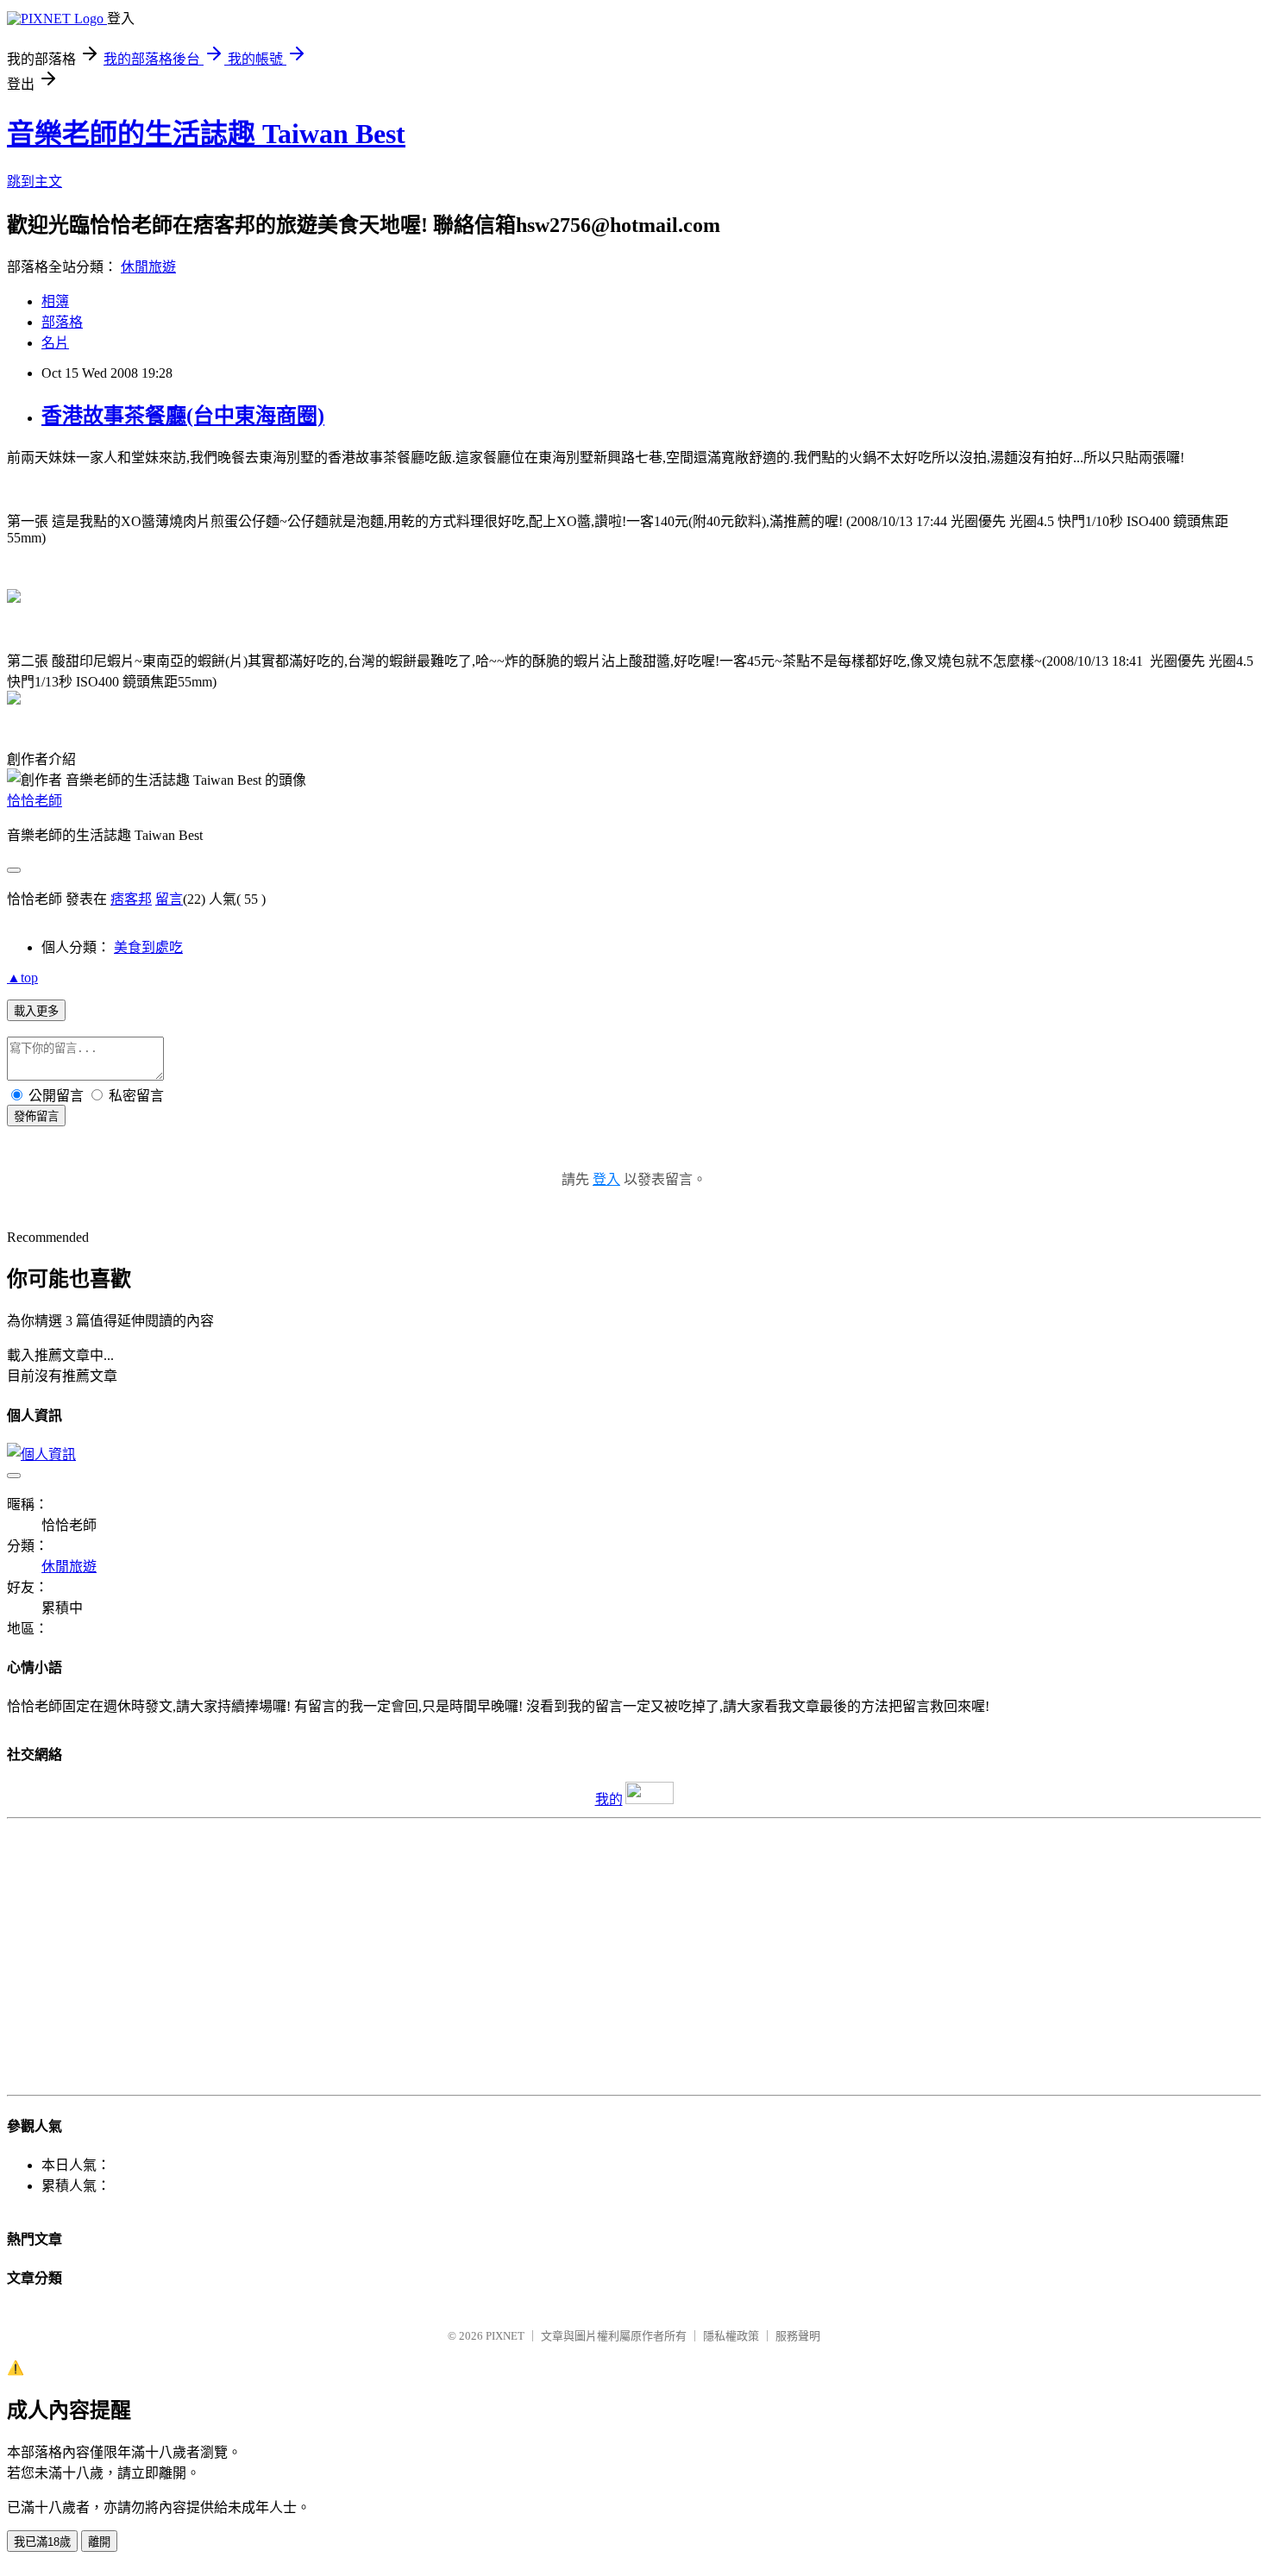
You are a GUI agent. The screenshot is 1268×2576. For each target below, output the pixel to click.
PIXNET (505, 2336)
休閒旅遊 (148, 267)
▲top (22, 978)
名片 (55, 343)
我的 (609, 1799)
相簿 (55, 301)
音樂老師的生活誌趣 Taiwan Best (206, 134)
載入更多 (36, 1011)
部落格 (62, 322)
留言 (169, 899)
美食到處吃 (148, 947)
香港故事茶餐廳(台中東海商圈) (183, 416)
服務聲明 (798, 2336)
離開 (99, 2542)
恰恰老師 (35, 801)
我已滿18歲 (42, 2542)
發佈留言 (36, 1116)
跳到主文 (35, 182)
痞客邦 (131, 899)
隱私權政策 (731, 2336)
